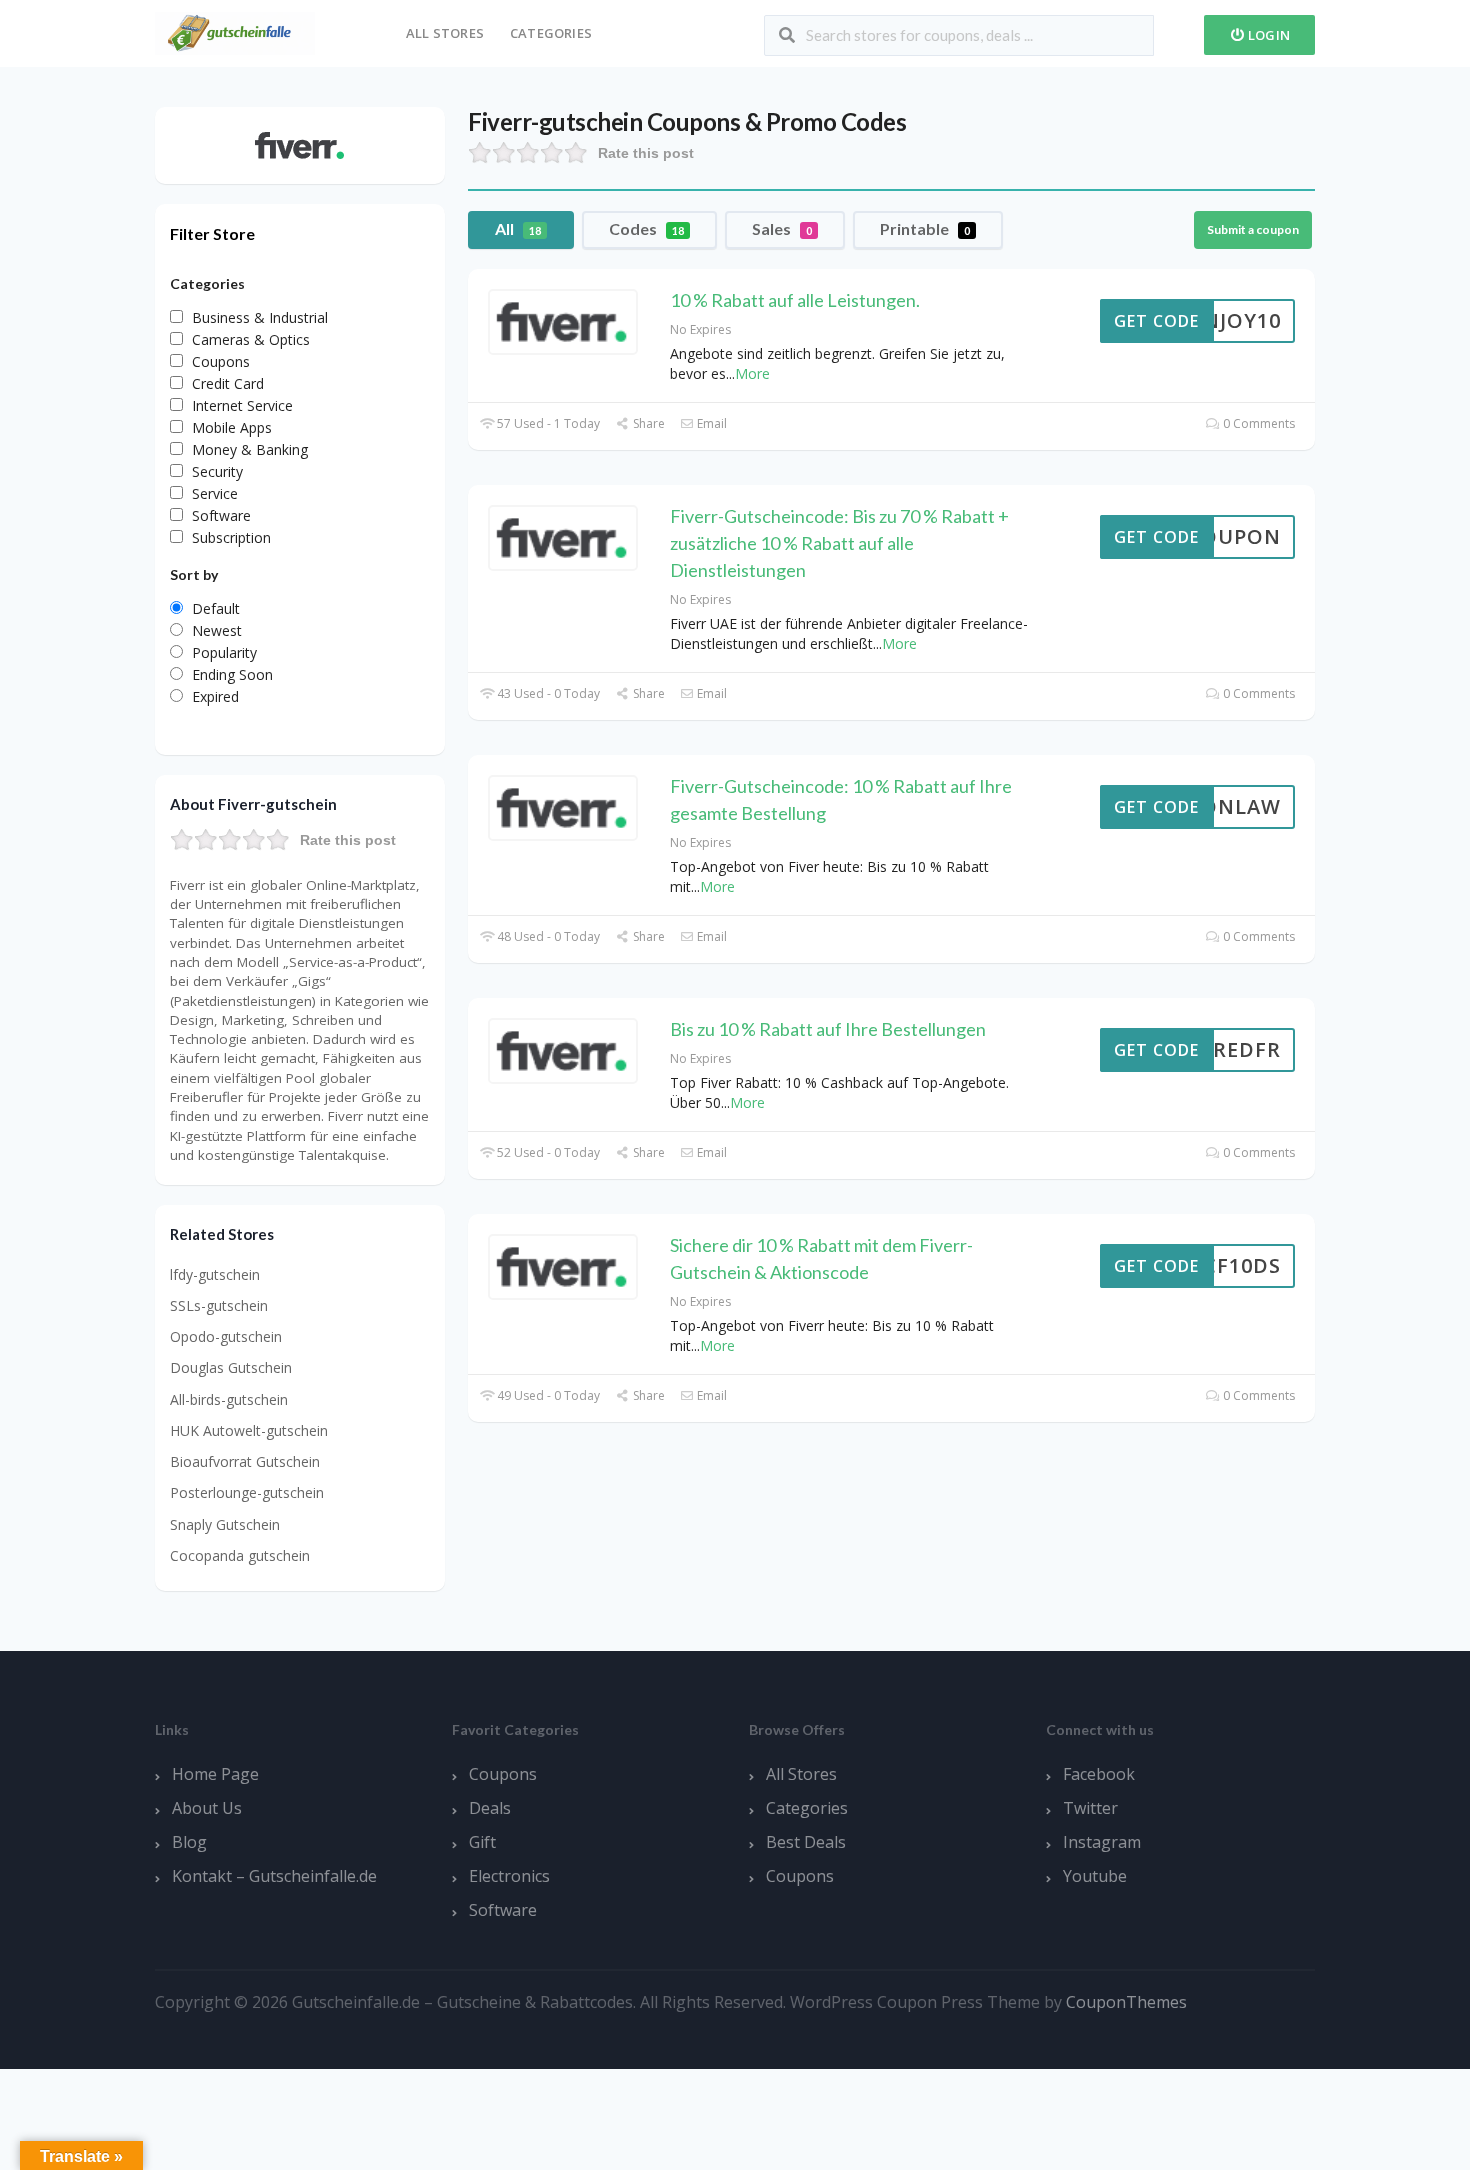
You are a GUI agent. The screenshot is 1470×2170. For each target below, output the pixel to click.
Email (710, 423)
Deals (490, 1808)
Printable (925, 228)
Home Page (215, 1774)
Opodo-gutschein (226, 1336)
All (518, 228)
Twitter (1090, 1808)
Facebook (1099, 1774)
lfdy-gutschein (215, 1274)
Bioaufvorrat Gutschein (245, 1461)
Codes (646, 228)
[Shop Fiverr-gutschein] (300, 143)
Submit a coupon (1253, 229)
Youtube (1095, 1876)
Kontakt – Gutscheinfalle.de (274, 1876)
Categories (551, 33)
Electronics (509, 1876)
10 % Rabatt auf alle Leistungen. (795, 300)
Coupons (503, 1774)
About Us (207, 1808)
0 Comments (1257, 423)
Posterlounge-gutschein (247, 1492)
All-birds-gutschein (229, 1399)
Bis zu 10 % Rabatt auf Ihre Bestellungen (828, 1029)
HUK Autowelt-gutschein (249, 1430)
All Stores (445, 33)
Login (1267, 35)
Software (503, 1910)
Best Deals (806, 1842)
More (752, 373)
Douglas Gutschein (231, 1367)
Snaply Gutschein (225, 1524)
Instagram (1102, 1842)
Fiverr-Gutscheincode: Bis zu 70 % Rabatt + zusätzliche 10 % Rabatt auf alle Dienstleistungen (839, 543)
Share (647, 423)
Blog (189, 1842)
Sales (782, 228)
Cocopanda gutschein (240, 1555)
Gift (482, 1842)
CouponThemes (1126, 2002)
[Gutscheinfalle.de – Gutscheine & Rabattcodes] (235, 31)
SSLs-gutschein (219, 1305)
